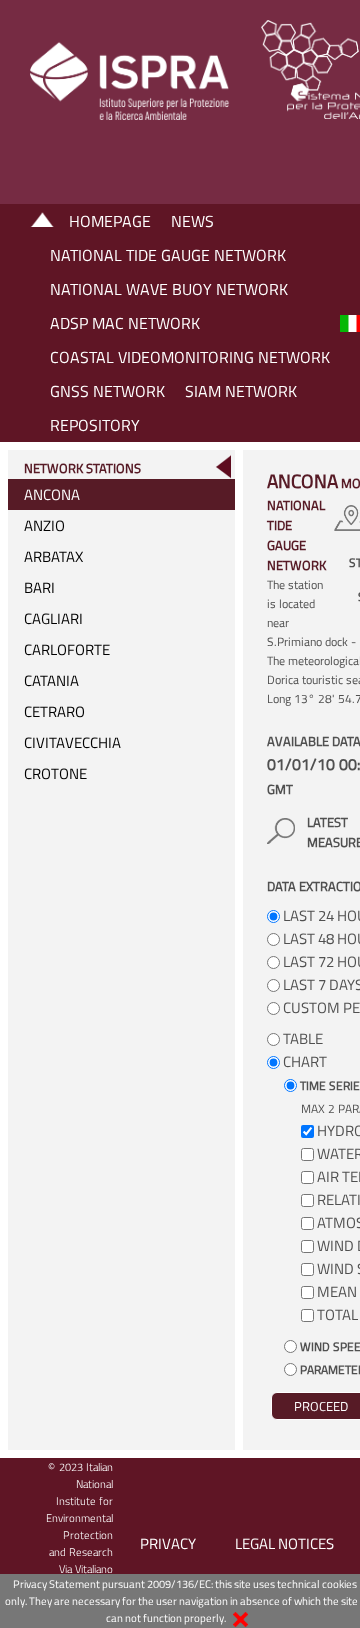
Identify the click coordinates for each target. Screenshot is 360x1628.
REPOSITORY (95, 425)
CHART (303, 1061)
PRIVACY (168, 1543)
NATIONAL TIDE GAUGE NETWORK (168, 255)
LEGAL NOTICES (284, 1543)
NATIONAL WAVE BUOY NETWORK (169, 289)
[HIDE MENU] (223, 466)
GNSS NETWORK (107, 391)
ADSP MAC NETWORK (125, 323)
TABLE (301, 1038)
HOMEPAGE (110, 221)
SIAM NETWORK (241, 391)
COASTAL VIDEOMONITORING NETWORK (190, 357)
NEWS (192, 221)
